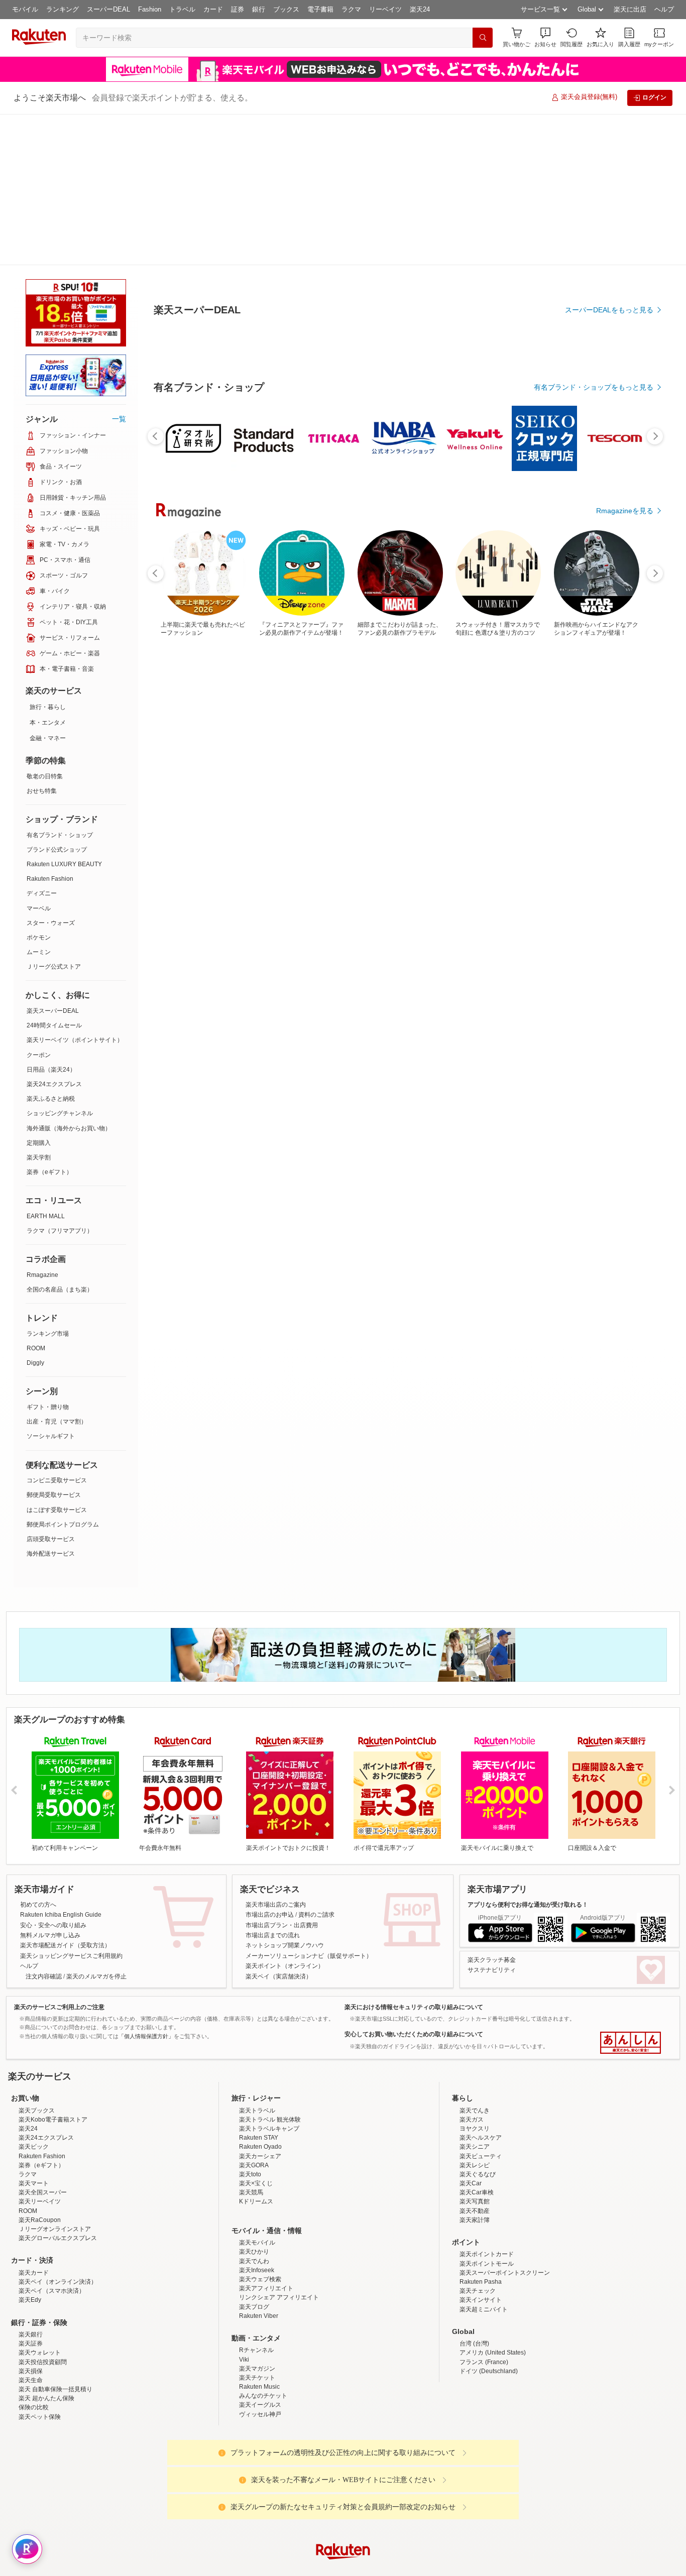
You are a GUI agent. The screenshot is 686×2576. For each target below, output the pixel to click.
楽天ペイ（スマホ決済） (52, 2140)
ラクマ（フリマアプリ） (60, 1080)
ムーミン (39, 801)
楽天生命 (31, 2229)
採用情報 (431, 2480)
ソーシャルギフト (51, 1285)
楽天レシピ (475, 2014)
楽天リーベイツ (40, 2050)
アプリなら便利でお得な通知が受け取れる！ (528, 1753)
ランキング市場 (48, 1183)
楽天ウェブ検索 (260, 2128)
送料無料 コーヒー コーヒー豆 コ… (492, 828)
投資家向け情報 (240, 2480)
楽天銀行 (31, 2183)
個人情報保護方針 (475, 2480)
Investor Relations (288, 2480)
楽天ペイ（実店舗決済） (279, 1825)
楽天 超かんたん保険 (46, 2247)
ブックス (286, 9)
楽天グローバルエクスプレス (58, 2087)
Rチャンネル (256, 2199)
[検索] (483, 38)
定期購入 (39, 992)
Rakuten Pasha (481, 2131)
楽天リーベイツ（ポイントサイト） (75, 889)
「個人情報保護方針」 (146, 1885)
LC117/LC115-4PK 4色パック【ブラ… (431, 828)
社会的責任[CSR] (345, 2480)
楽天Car (471, 2032)
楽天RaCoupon (40, 2069)
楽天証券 (31, 2192)
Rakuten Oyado (260, 1996)
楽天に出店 (630, 9)
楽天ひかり (254, 2100)
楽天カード (34, 2122)
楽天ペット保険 (40, 2266)
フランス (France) (484, 2211)
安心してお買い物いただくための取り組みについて (414, 1883)
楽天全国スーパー (43, 2041)
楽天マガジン (257, 2217)
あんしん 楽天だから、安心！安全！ (631, 1892)
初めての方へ (38, 1753)
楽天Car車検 (477, 2041)
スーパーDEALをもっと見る (609, 260)
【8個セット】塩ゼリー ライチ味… (308, 828)
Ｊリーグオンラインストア (55, 2078)
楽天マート (34, 2032)
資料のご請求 (316, 1764)
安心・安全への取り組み (53, 1774)
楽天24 (420, 9)
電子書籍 (320, 9)
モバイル (25, 9)
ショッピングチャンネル (60, 962)
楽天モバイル (257, 2091)
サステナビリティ (492, 1819)
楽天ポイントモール (487, 2113)
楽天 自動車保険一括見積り (55, 2238)
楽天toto (250, 2023)
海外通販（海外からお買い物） (69, 977)
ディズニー (42, 742)
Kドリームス (256, 2050)
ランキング (63, 9)
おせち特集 (42, 640)
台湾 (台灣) (474, 2192)
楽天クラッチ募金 (492, 1809)
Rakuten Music (259, 2236)
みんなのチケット (263, 2245)
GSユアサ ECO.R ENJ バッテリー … (246, 828)
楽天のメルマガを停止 (96, 1825)
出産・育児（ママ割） (57, 1270)
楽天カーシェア (260, 2005)
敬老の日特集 (45, 625)
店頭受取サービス (51, 1388)
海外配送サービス (51, 1402)
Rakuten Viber (259, 2165)
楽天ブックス (37, 1959)
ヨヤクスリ (475, 1977)
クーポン (39, 904)
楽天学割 (39, 1006)
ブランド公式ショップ (57, 698)
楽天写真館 (475, 2050)
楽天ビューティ (481, 2005)
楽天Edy (30, 2149)
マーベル (39, 757)
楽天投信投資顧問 (43, 2211)
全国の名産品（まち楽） (60, 1138)
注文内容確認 (44, 1825)
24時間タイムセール (54, 874)
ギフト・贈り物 (48, 1256)
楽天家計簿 (475, 2069)
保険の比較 (34, 2256)
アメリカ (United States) (493, 2201)
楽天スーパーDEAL (53, 860)
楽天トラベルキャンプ (269, 1977)
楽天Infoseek (257, 2119)
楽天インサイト (481, 2149)
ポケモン (39, 786)
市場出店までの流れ (273, 1784)
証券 (238, 9)
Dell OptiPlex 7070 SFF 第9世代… (369, 828)
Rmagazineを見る (625, 1177)
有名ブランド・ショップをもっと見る (594, 614)
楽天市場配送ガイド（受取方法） (65, 1794)
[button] (545, 37)
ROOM (36, 1197)
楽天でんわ (254, 2110)
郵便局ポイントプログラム (63, 1373)
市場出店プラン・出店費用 (282, 1774)
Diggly (35, 1212)
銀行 (259, 9)
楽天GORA (254, 2014)
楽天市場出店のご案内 (276, 1753)
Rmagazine (42, 1124)
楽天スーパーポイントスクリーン (505, 2122)
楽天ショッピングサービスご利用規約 (71, 1805)
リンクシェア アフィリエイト (279, 2146)
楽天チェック (478, 2140)
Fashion (150, 9)
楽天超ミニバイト (484, 2158)
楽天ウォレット (40, 2201)
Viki (244, 2208)
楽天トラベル (257, 1959)
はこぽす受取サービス (57, 1359)
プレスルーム (394, 2480)
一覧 (119, 268)
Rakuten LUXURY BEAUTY (64, 713)
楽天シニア (475, 1996)
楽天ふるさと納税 (51, 948)
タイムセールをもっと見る (611, 890)
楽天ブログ (254, 2156)
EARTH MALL (46, 1065)
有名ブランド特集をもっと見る (604, 1045)
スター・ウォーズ (51, 772)
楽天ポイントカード (487, 2103)
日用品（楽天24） (51, 918)
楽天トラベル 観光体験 (270, 1968)
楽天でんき (475, 1959)
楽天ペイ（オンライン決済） (58, 2131)
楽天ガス (472, 1968)
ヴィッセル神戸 (260, 2263)
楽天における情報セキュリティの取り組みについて (414, 1856)
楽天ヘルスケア (481, 1986)
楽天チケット (257, 2227)
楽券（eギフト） (49, 1021)
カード (213, 9)
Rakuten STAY (259, 1986)
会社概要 (199, 2480)
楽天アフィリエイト (266, 2137)
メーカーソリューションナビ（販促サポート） (309, 1805)
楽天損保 (31, 2220)
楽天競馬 (251, 2041)
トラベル (182, 9)
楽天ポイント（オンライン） (285, 1815)
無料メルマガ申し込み (50, 1784)
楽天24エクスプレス (54, 933)
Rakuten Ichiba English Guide (61, 1764)
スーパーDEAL (108, 9)
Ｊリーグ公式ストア (54, 815)
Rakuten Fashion (50, 728)
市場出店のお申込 (270, 1764)
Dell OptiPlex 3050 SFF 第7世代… (184, 828)
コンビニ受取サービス (57, 1329)
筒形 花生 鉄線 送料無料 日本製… (551, 828)
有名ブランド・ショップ (60, 684)
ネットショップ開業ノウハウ (285, 1794)
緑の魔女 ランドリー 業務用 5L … (614, 828)
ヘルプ (664, 9)
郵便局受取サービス (54, 1344)
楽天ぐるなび (478, 2023)
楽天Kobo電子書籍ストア (53, 1968)
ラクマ (351, 9)
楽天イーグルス (260, 2254)
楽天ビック (34, 1996)
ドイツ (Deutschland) (489, 2220)
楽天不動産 (475, 2060)
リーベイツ (385, 9)
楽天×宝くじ (256, 2032)
